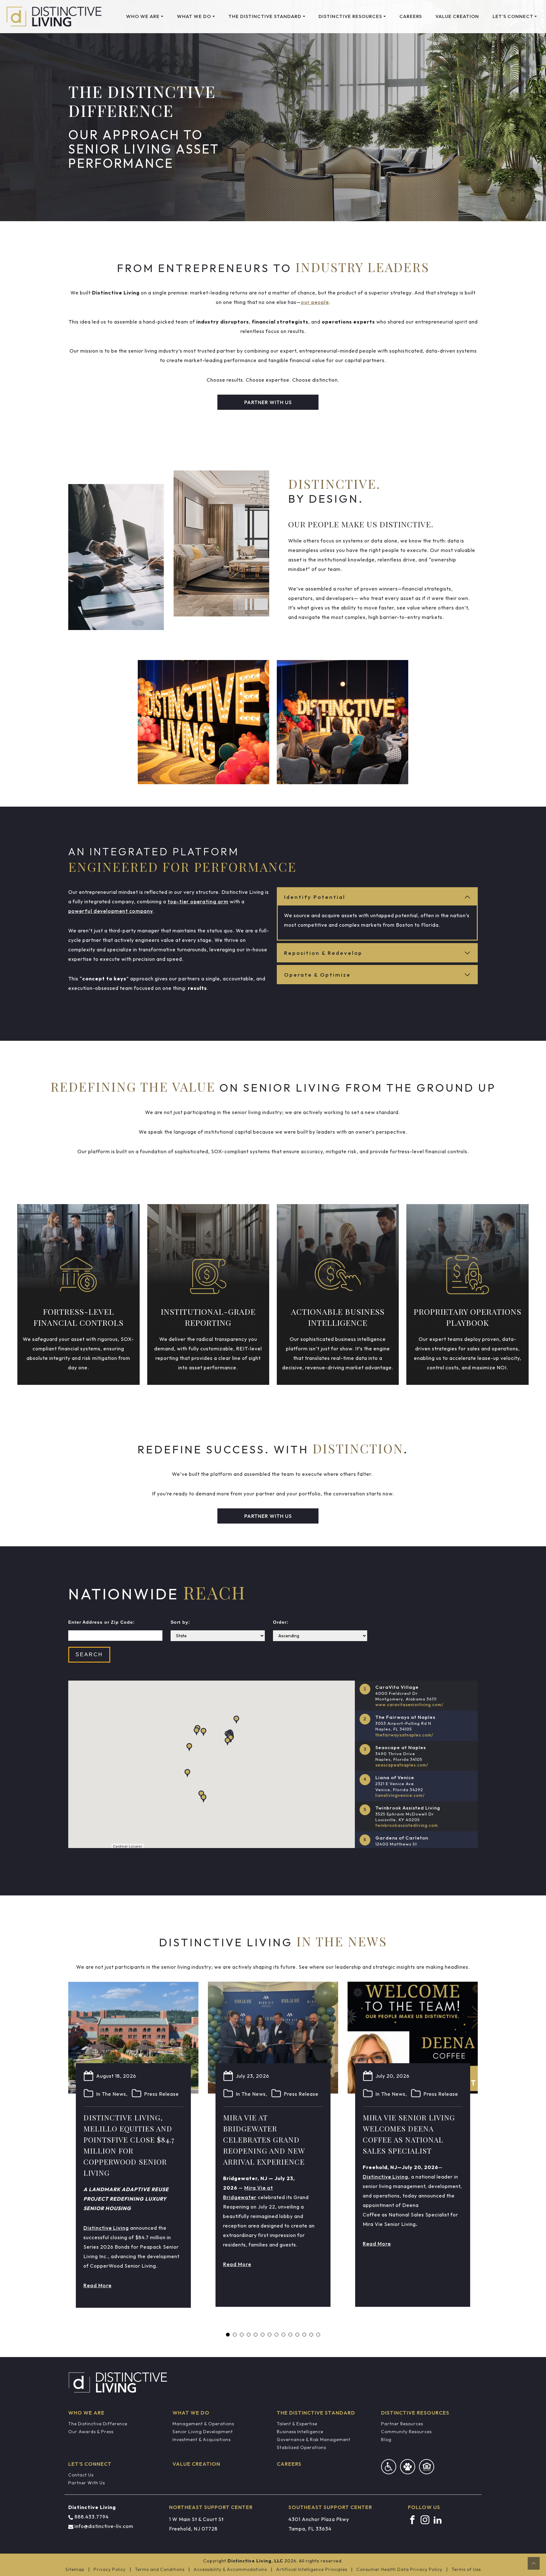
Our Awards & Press (91, 2432)
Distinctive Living (106, 2228)
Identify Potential (315, 897)
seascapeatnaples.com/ (402, 1765)
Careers (411, 16)
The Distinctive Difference (98, 2424)
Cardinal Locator (128, 1846)
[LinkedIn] (438, 2519)
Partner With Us (87, 2483)
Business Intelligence (300, 2432)
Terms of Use (466, 2569)
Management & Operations (203, 2424)
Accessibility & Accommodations (230, 2569)
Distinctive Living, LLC (255, 2561)
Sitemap (75, 2569)
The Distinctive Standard (265, 16)
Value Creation (457, 16)
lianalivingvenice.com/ (400, 1795)
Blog (386, 2440)
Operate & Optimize (317, 975)
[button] (187, 1773)
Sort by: (180, 1622)
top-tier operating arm (198, 901)
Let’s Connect (513, 16)
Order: (281, 1622)
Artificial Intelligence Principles (312, 2569)
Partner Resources (402, 2424)
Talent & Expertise (297, 2424)
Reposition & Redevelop (323, 953)
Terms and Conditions (160, 2569)
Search (89, 1655)
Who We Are (143, 16)
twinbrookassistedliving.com (407, 1825)
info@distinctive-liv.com (104, 2526)
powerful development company (111, 911)
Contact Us (81, 2475)
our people (315, 302)
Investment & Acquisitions (202, 2440)
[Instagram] (425, 2519)
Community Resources (406, 2432)
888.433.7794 (92, 2517)
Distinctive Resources (350, 16)
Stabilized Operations (301, 2447)
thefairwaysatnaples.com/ (404, 1735)
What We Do (194, 16)
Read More (97, 2285)
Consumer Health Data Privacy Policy (399, 2569)
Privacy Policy (110, 2569)
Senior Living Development (203, 2432)
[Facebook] (412, 2519)
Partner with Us (268, 402)
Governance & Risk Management (314, 2440)
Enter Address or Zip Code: (102, 1622)
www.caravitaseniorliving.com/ (409, 1705)
